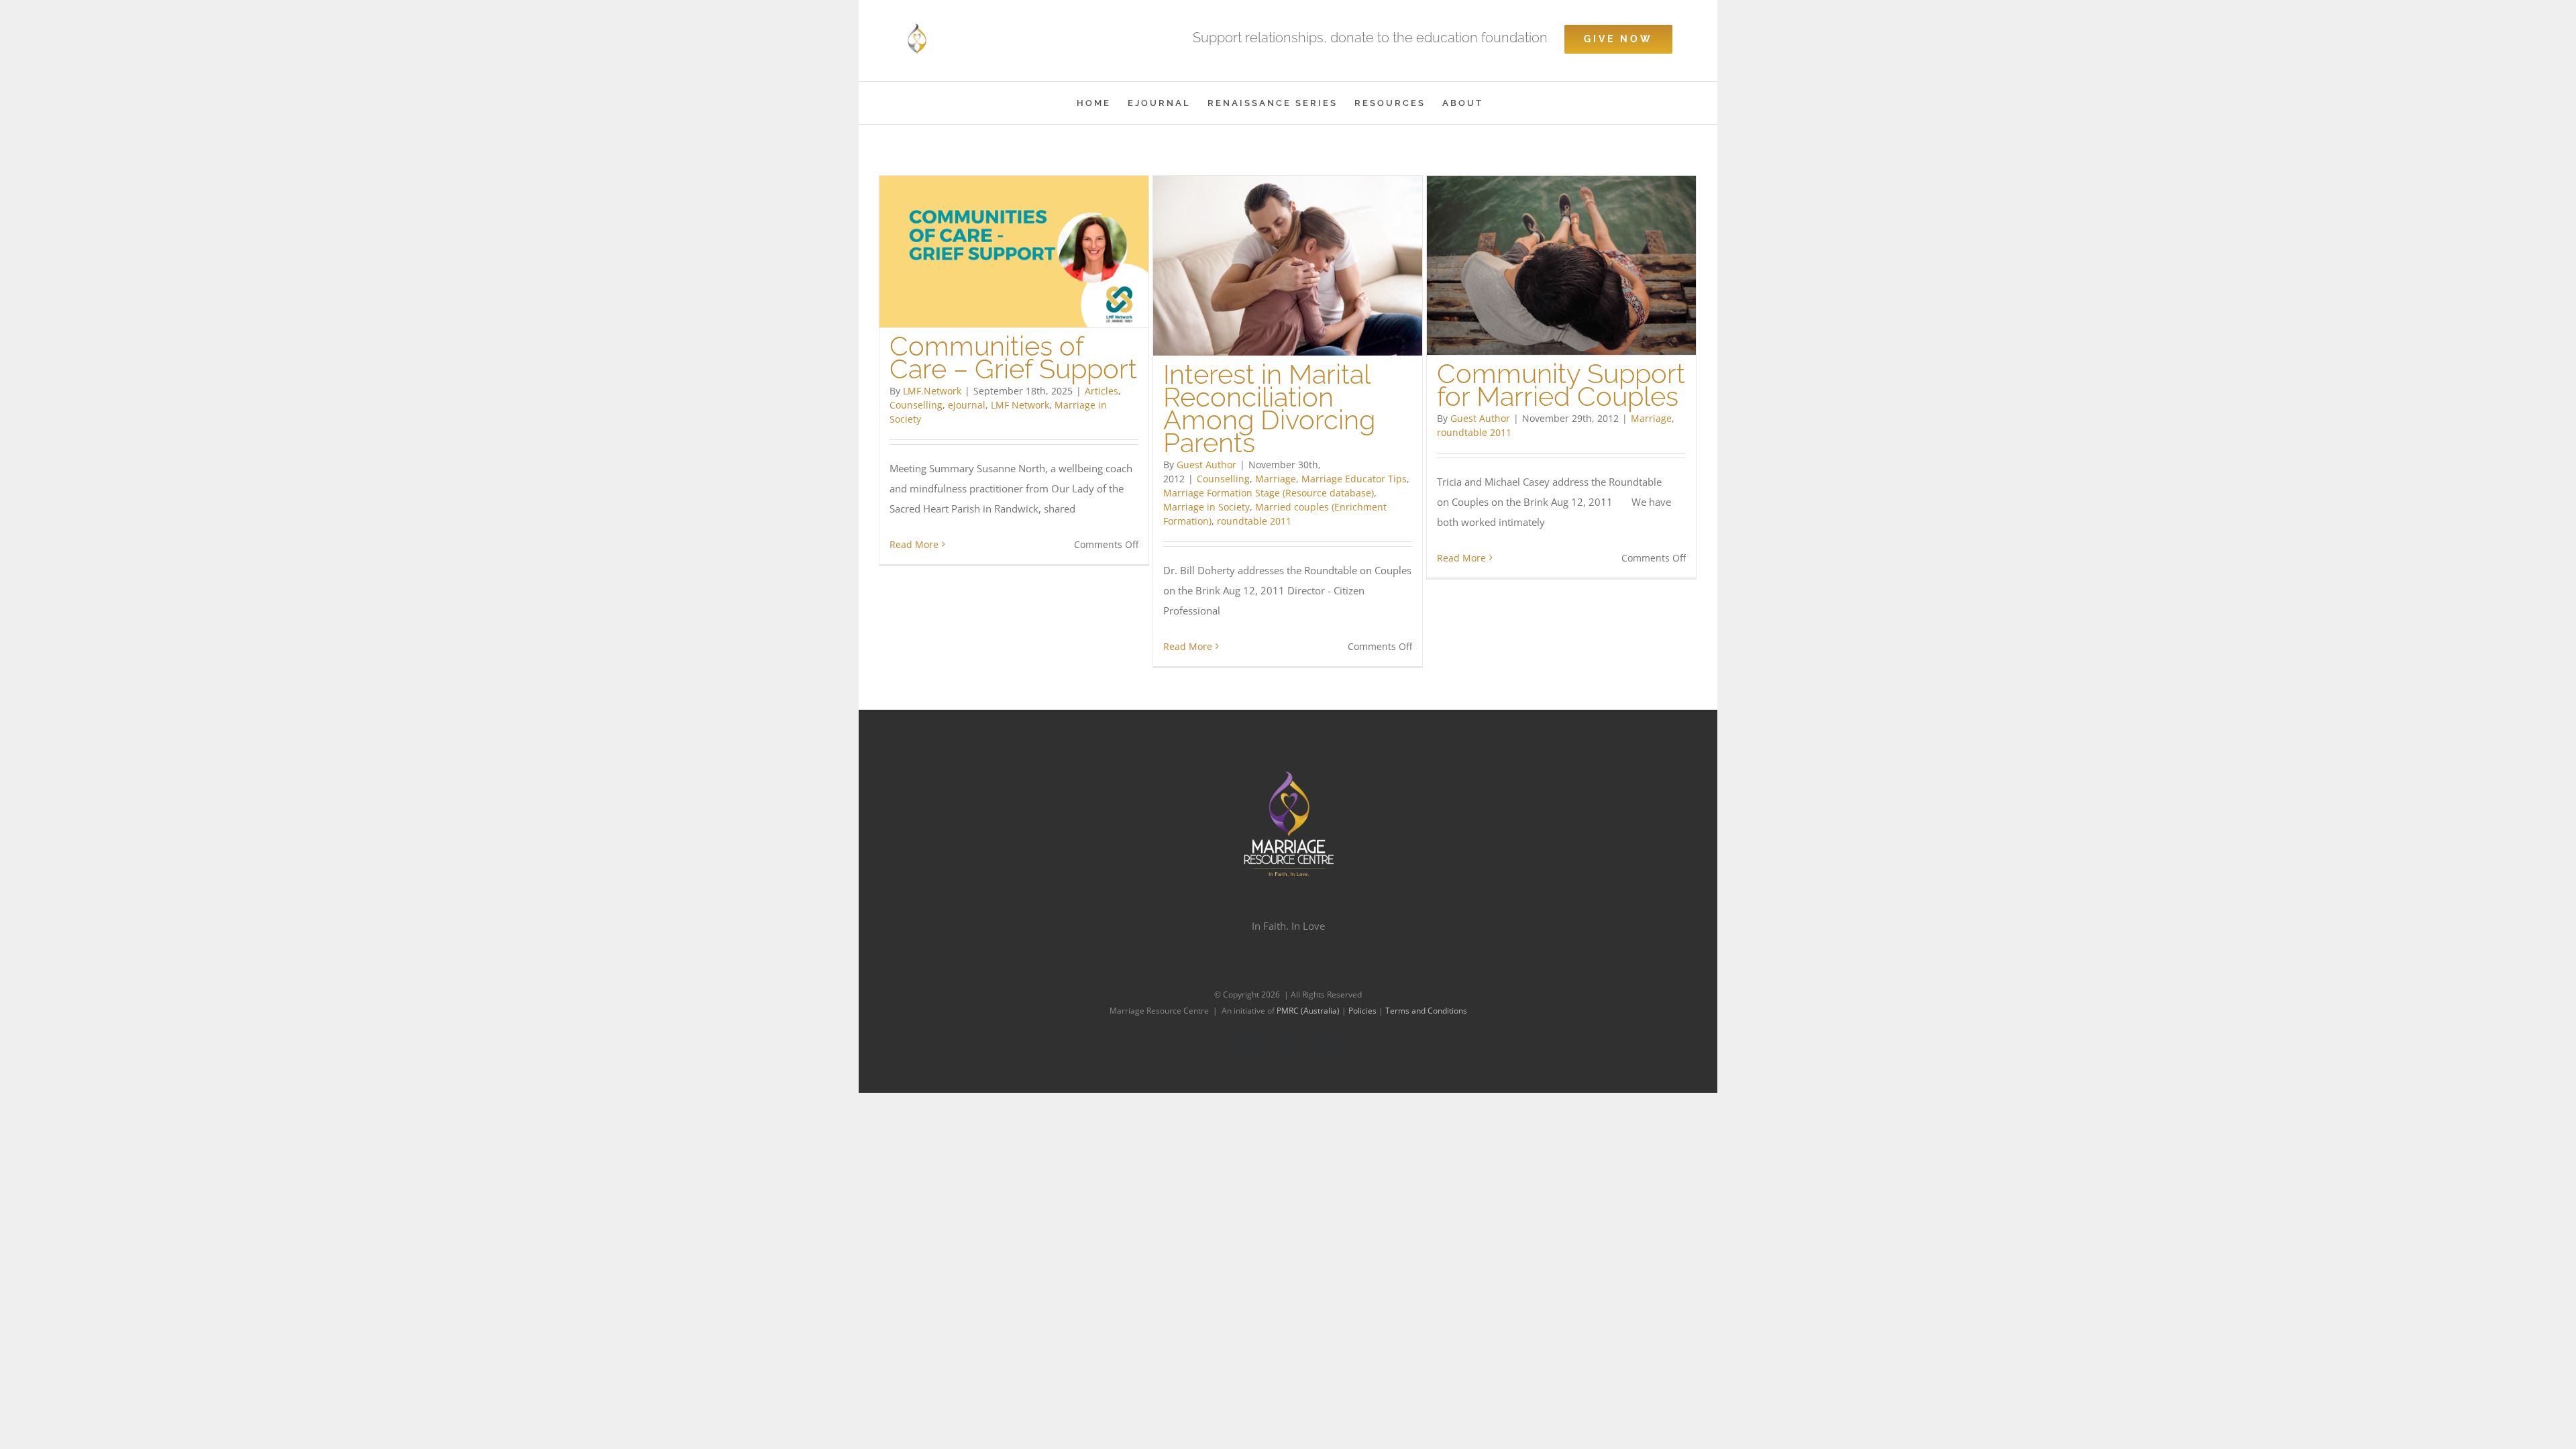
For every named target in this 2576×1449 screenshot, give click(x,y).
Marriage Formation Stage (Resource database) (1269, 493)
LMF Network (1020, 405)
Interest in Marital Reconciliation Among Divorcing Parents (1269, 408)
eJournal (967, 405)
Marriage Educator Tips (1354, 479)
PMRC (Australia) (1309, 1011)
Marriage (1276, 479)
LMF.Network (932, 391)
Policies (1363, 1011)
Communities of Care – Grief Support (1013, 357)
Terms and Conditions (1426, 1011)
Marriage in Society (1206, 507)
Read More (914, 544)
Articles (1102, 391)
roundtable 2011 (1254, 521)
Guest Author (1206, 465)
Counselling (916, 405)
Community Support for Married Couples (1561, 385)
